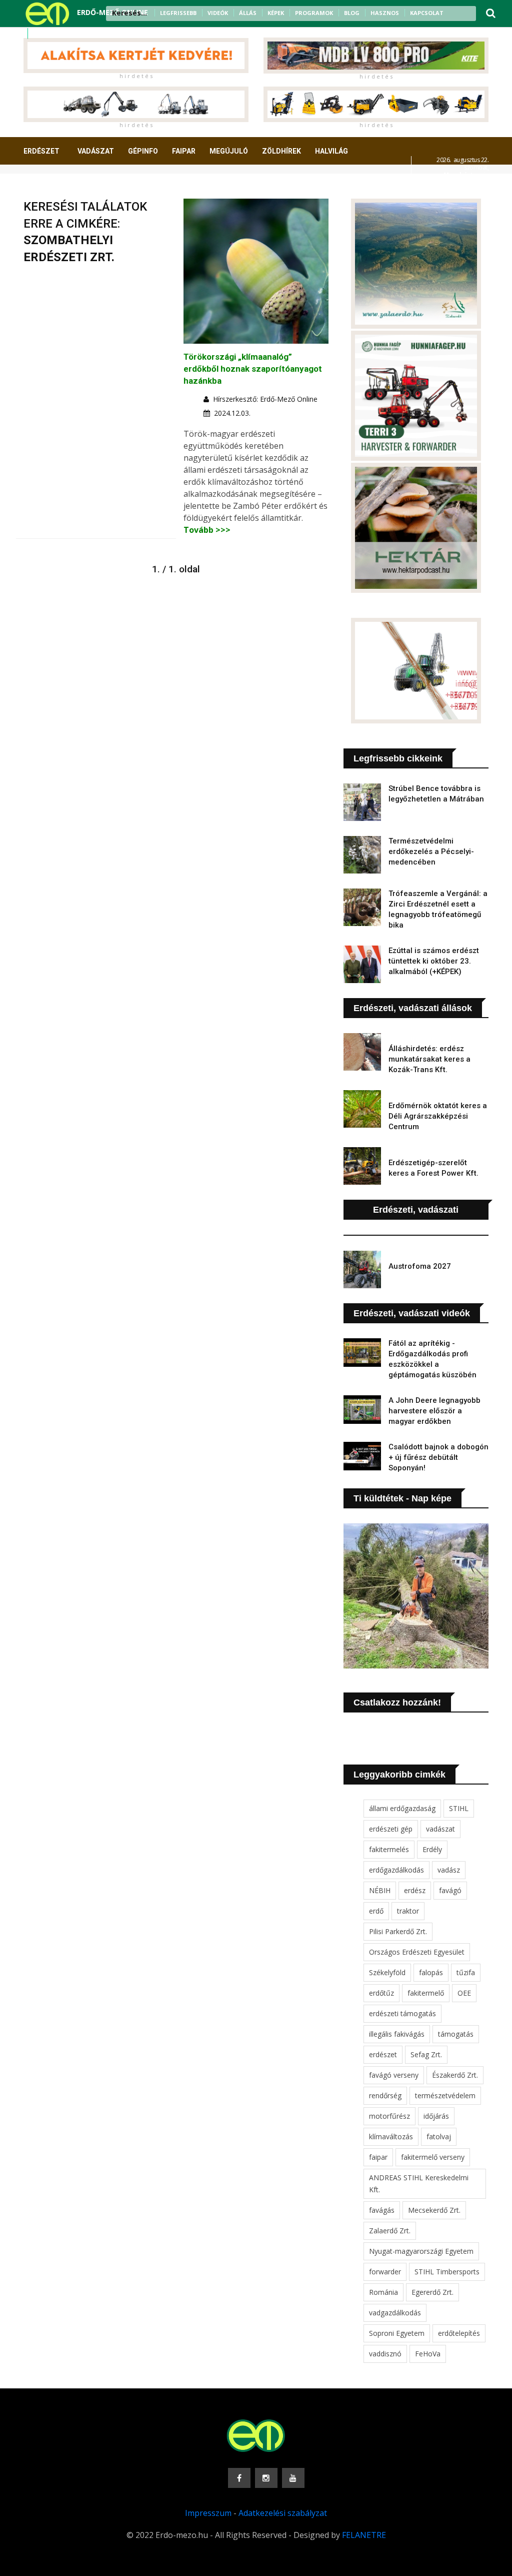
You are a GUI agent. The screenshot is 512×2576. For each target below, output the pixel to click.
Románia (383, 2292)
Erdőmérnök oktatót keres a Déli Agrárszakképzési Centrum (438, 1116)
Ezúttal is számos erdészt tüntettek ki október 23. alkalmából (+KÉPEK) (434, 961)
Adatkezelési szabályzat (283, 2513)
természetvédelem (445, 2095)
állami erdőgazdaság (402, 1808)
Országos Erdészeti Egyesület (417, 1952)
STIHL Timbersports (447, 2272)
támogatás (456, 2034)
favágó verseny (394, 2075)
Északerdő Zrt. (455, 2075)
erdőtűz (381, 1993)
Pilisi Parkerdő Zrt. (398, 1931)
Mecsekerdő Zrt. (434, 2210)
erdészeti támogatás (402, 2013)
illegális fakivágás (397, 2034)
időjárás (436, 2116)
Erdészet (41, 151)
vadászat (440, 1829)
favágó (450, 1890)
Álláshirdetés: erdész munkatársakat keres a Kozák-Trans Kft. (429, 1059)
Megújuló (229, 151)
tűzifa (466, 1972)
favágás (382, 2210)
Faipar (184, 151)
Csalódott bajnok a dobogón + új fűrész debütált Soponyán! (438, 1457)
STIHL (459, 1808)
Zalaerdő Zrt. (390, 2231)
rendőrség (385, 2095)
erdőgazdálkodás (396, 1870)
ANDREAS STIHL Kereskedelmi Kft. (419, 2184)
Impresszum (208, 2513)
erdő (376, 1911)
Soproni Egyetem (397, 2333)
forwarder (385, 2272)
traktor (408, 1911)
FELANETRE (364, 2535)
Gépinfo (143, 151)
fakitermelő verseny (433, 2157)
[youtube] (65, 34)
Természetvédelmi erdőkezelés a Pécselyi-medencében (431, 851)
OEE (464, 1993)
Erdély (432, 1849)
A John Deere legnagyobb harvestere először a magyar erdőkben (434, 1411)
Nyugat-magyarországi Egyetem (421, 2251)
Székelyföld (387, 1972)
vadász (449, 1870)
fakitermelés (389, 1849)
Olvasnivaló (125, 188)
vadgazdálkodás (395, 2313)
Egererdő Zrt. (432, 2292)
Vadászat (96, 151)
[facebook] (39, 34)
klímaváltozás (391, 2136)
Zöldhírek (281, 151)
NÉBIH (380, 1890)
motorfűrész (389, 2116)
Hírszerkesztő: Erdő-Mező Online (265, 399)
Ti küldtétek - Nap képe (402, 1498)
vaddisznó (385, 2354)
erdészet (383, 2054)
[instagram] (52, 34)
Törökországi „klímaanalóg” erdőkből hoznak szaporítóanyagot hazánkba (253, 369)
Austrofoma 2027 (420, 1266)
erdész (415, 1890)
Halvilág (331, 151)
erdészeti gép (391, 1829)
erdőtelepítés (459, 2333)
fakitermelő (426, 1993)
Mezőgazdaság (59, 188)
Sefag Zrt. (426, 2054)
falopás (431, 1972)
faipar (378, 2157)
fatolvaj (439, 2136)
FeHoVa (428, 2354)
